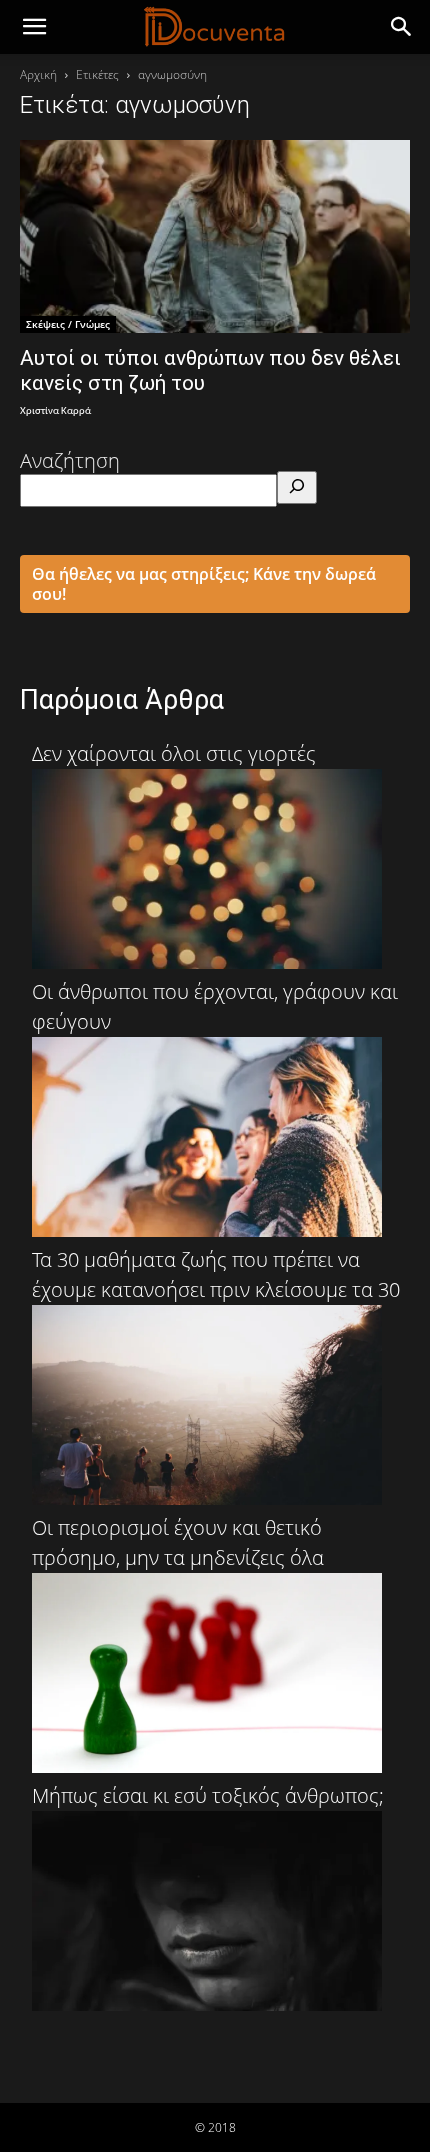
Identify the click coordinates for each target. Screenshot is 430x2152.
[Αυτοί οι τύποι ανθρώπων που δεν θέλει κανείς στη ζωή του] (215, 236)
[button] (402, 27)
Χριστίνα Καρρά (55, 411)
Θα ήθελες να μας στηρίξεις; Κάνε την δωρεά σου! (204, 584)
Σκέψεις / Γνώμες (68, 324)
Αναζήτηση (70, 460)
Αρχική (38, 74)
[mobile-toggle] (34, 27)
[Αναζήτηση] (297, 487)
